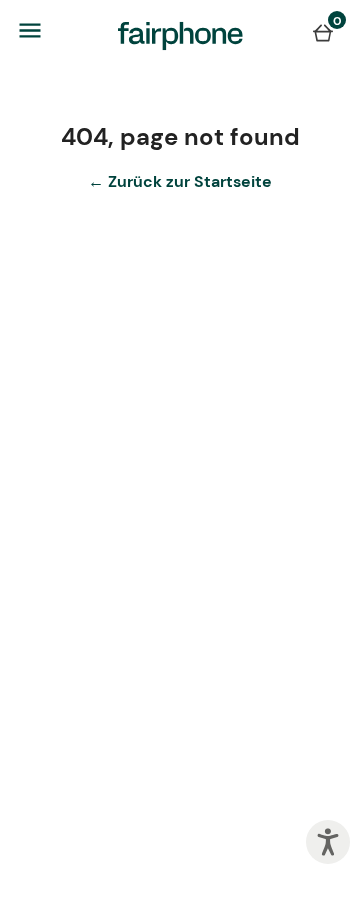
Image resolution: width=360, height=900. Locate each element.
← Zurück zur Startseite (180, 181)
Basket (323, 32)
